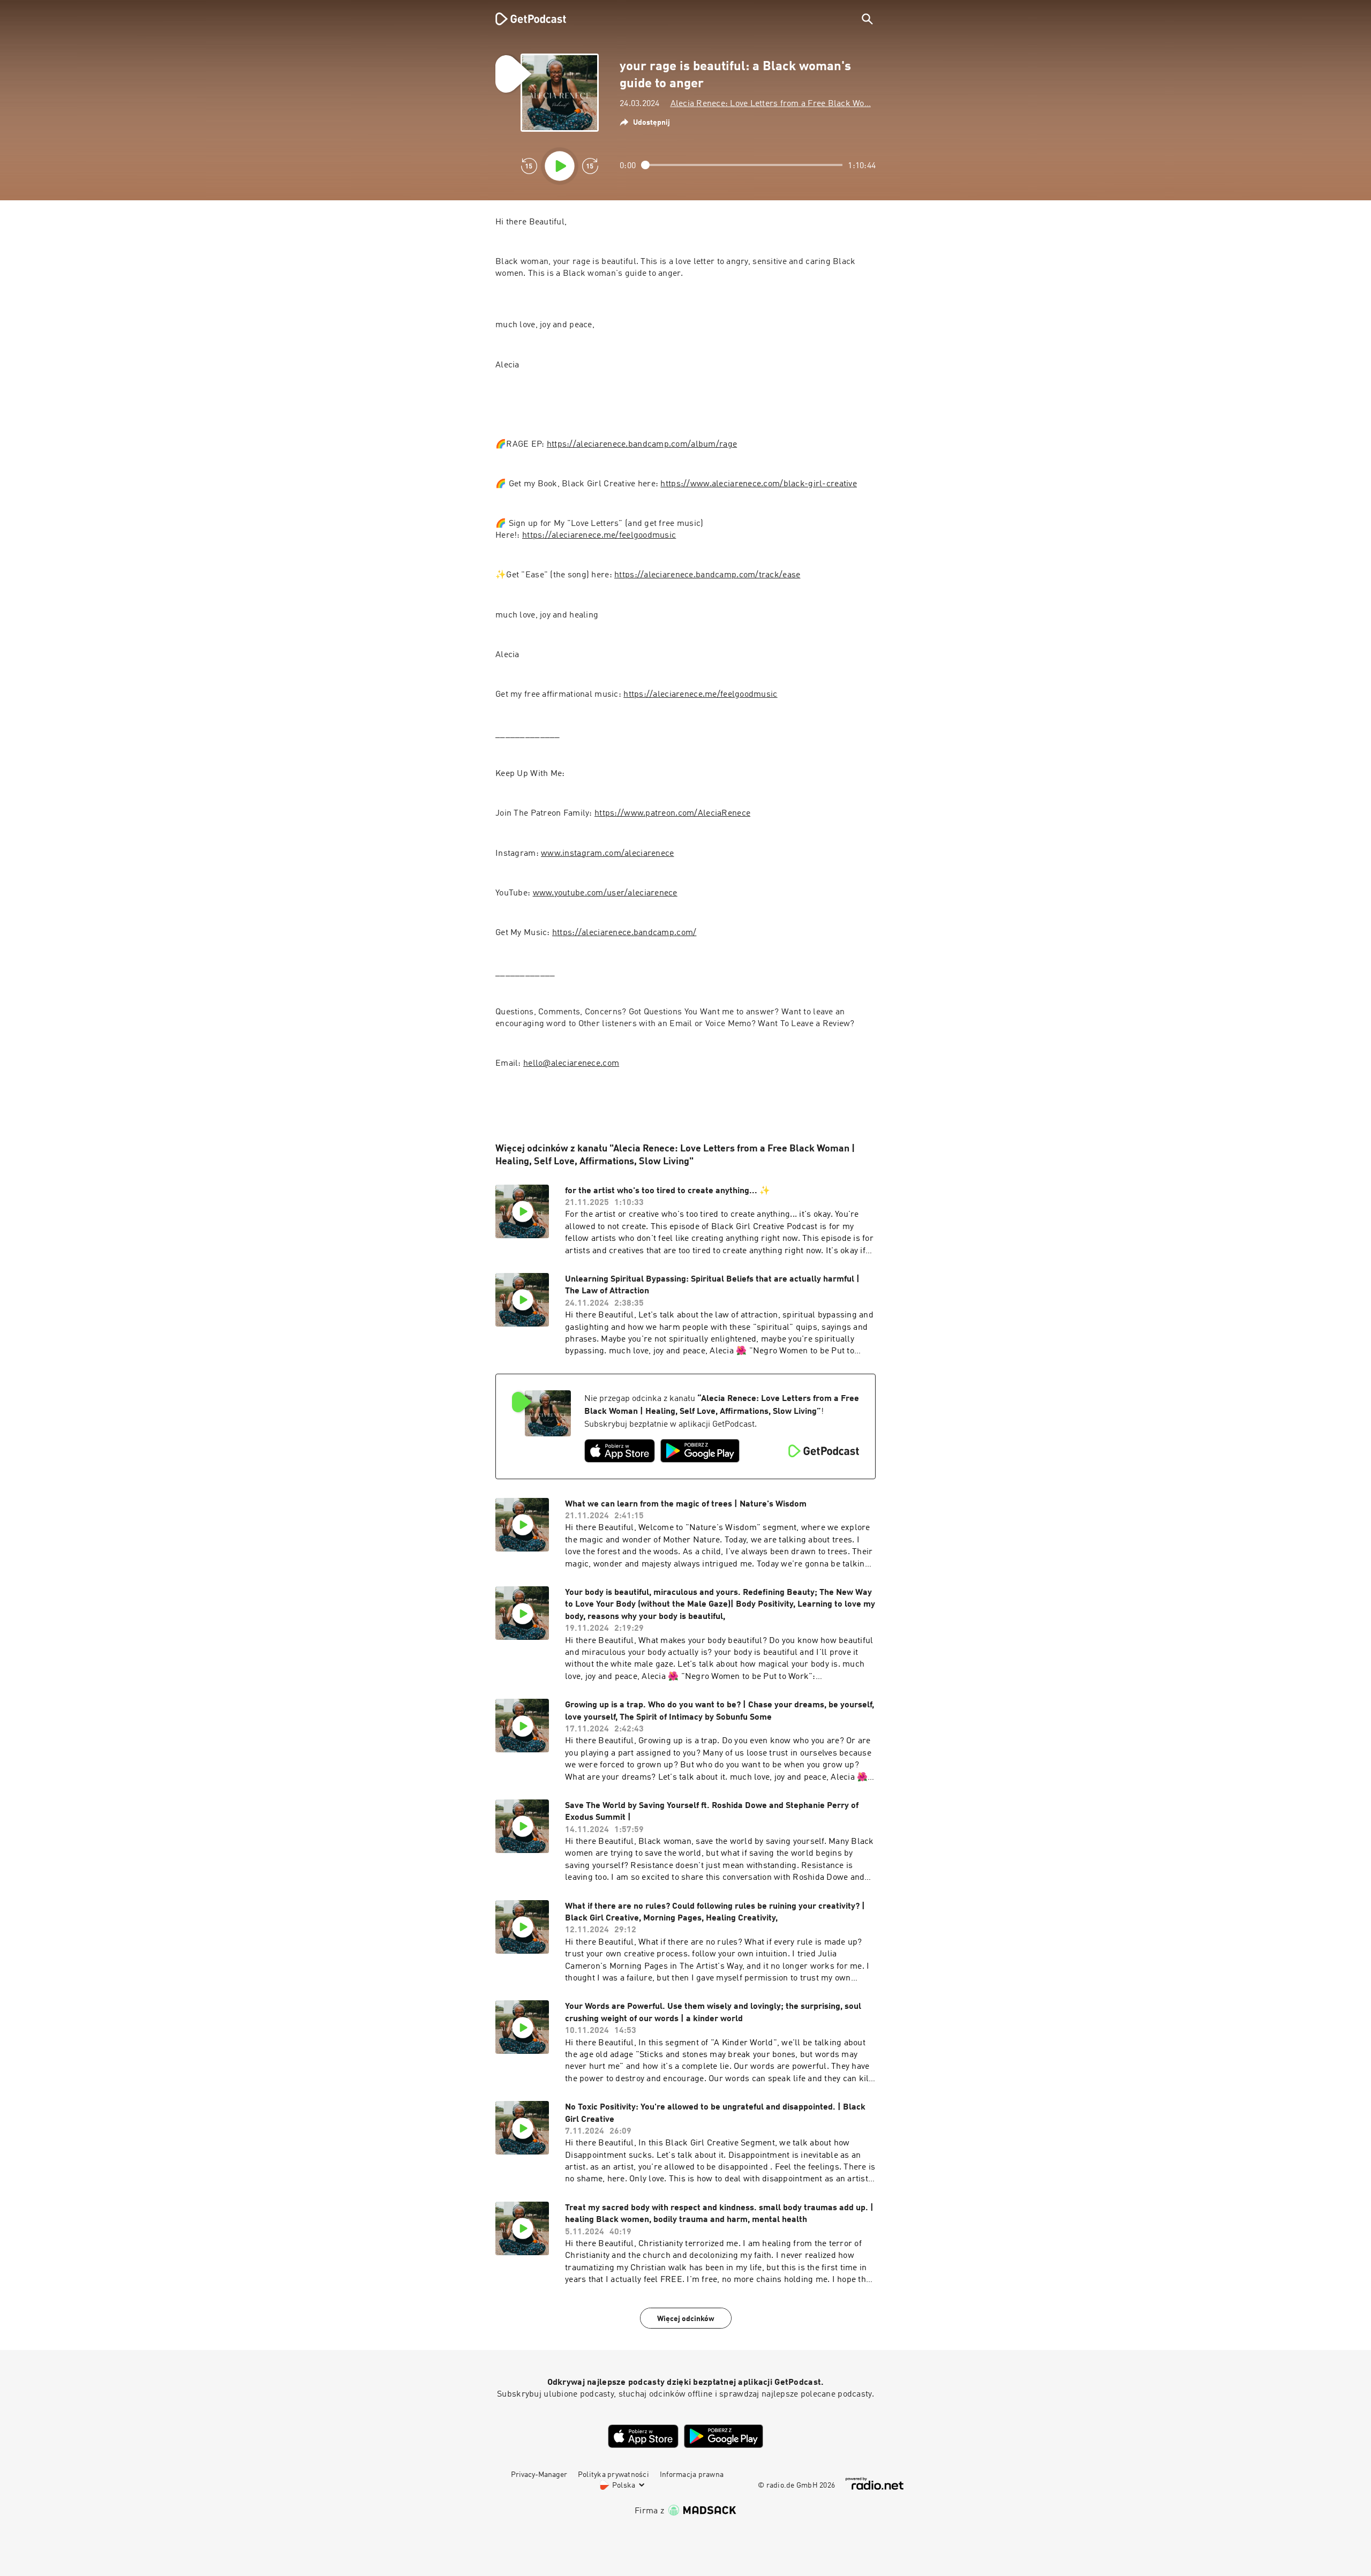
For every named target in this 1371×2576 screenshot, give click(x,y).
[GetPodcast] (524, 19)
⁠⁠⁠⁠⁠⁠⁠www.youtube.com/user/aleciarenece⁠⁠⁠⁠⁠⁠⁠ (605, 893)
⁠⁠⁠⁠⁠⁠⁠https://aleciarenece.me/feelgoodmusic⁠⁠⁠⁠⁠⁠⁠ (599, 536)
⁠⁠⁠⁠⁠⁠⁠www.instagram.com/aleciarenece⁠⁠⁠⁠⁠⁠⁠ (607, 854)
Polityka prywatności (613, 2475)
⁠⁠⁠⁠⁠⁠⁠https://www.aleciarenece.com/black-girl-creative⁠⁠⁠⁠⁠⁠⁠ (758, 484)
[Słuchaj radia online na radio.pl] (875, 2484)
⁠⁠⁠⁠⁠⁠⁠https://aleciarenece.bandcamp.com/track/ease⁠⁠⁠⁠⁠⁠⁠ (707, 575)
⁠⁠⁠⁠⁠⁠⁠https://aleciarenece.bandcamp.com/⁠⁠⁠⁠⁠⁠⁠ (624, 933)
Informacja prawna (692, 2475)
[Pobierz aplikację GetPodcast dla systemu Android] (700, 1451)
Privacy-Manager (539, 2475)
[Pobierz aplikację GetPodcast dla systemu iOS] (620, 1451)
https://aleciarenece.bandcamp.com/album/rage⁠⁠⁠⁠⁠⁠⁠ (642, 445)
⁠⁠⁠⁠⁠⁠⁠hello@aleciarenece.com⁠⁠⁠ (571, 1064)
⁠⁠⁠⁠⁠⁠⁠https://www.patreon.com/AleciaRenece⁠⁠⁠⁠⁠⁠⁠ (672, 814)
